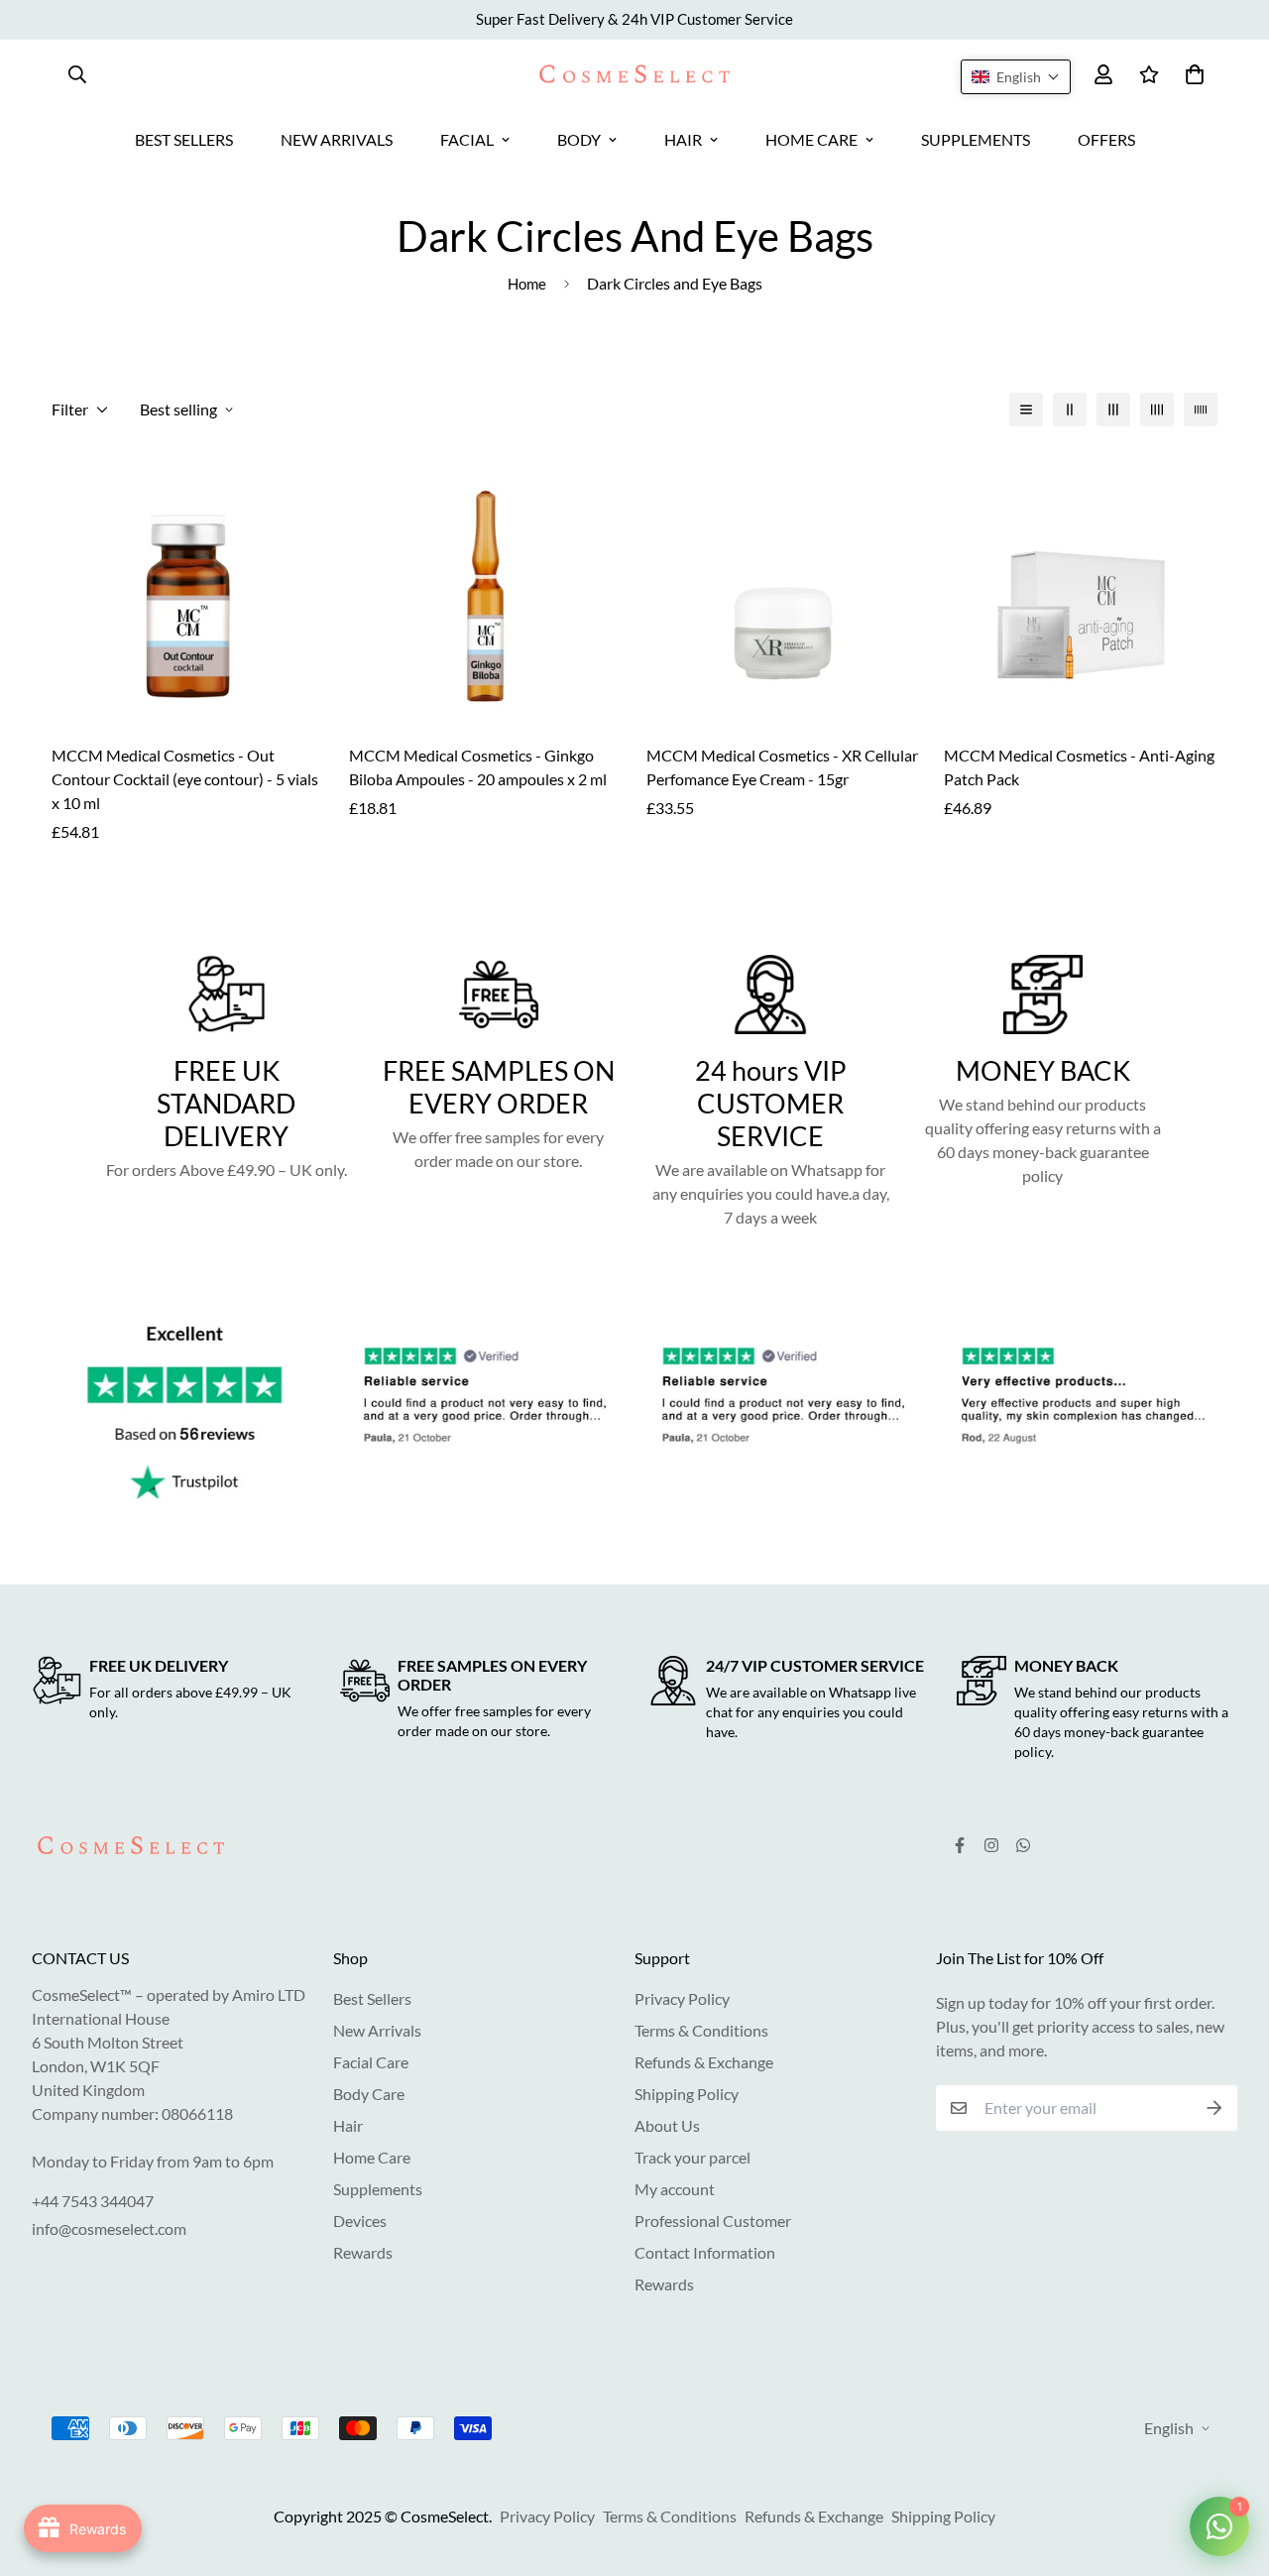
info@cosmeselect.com (109, 2228)
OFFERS (1106, 139)
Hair (348, 2125)
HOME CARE (811, 139)
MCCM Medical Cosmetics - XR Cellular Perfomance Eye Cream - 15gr (782, 767)
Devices (360, 2221)
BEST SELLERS (184, 139)
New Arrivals (377, 2030)
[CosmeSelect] (634, 74)
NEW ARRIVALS (337, 139)
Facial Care (371, 2062)
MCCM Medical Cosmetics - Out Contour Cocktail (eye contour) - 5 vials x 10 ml (185, 779)
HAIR (683, 139)
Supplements (378, 2189)
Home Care (372, 2157)
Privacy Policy (682, 1998)
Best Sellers (372, 1998)
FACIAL (467, 139)
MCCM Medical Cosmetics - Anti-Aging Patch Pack (1079, 767)
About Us (667, 2125)
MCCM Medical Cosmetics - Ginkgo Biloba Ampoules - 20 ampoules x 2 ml (478, 767)
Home (527, 284)
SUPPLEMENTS (976, 139)
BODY (579, 139)
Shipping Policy (687, 2094)
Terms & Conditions (701, 2030)
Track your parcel (692, 2157)
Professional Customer (713, 2221)
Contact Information (705, 2252)
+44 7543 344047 (93, 2201)
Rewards (363, 2252)
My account (675, 2189)
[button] (1016, 77)
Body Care (369, 2094)
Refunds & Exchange (704, 2062)
